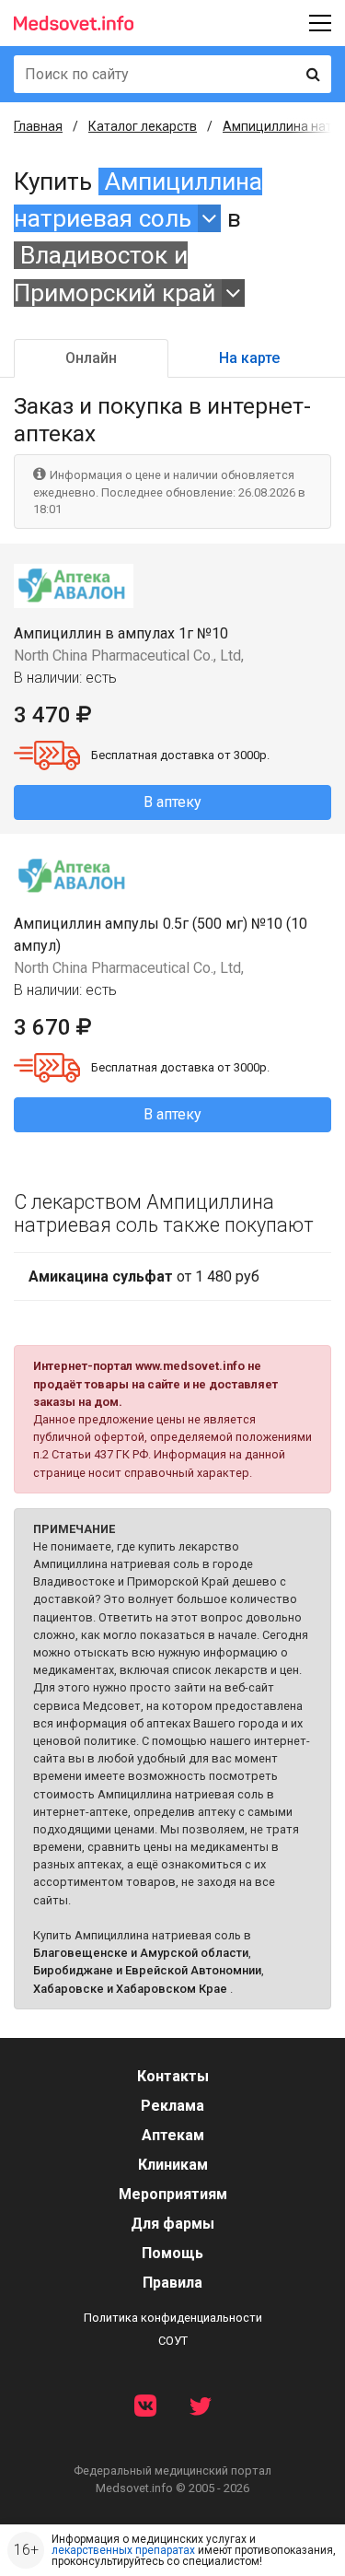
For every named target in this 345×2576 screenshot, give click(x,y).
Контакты (173, 2076)
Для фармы (172, 2224)
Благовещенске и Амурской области (141, 1953)
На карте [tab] (249, 358)
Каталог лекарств (143, 126)
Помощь (172, 2253)
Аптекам (173, 2135)
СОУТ (173, 2341)
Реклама (172, 2106)
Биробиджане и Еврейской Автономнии (147, 1970)
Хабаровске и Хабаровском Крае (130, 1989)
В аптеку (172, 802)
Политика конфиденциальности (173, 2318)
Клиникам (173, 2165)
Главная (38, 126)
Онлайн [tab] (91, 358)
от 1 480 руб (144, 1276)
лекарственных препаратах (123, 2550)
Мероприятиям (173, 2194)
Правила (172, 2283)
